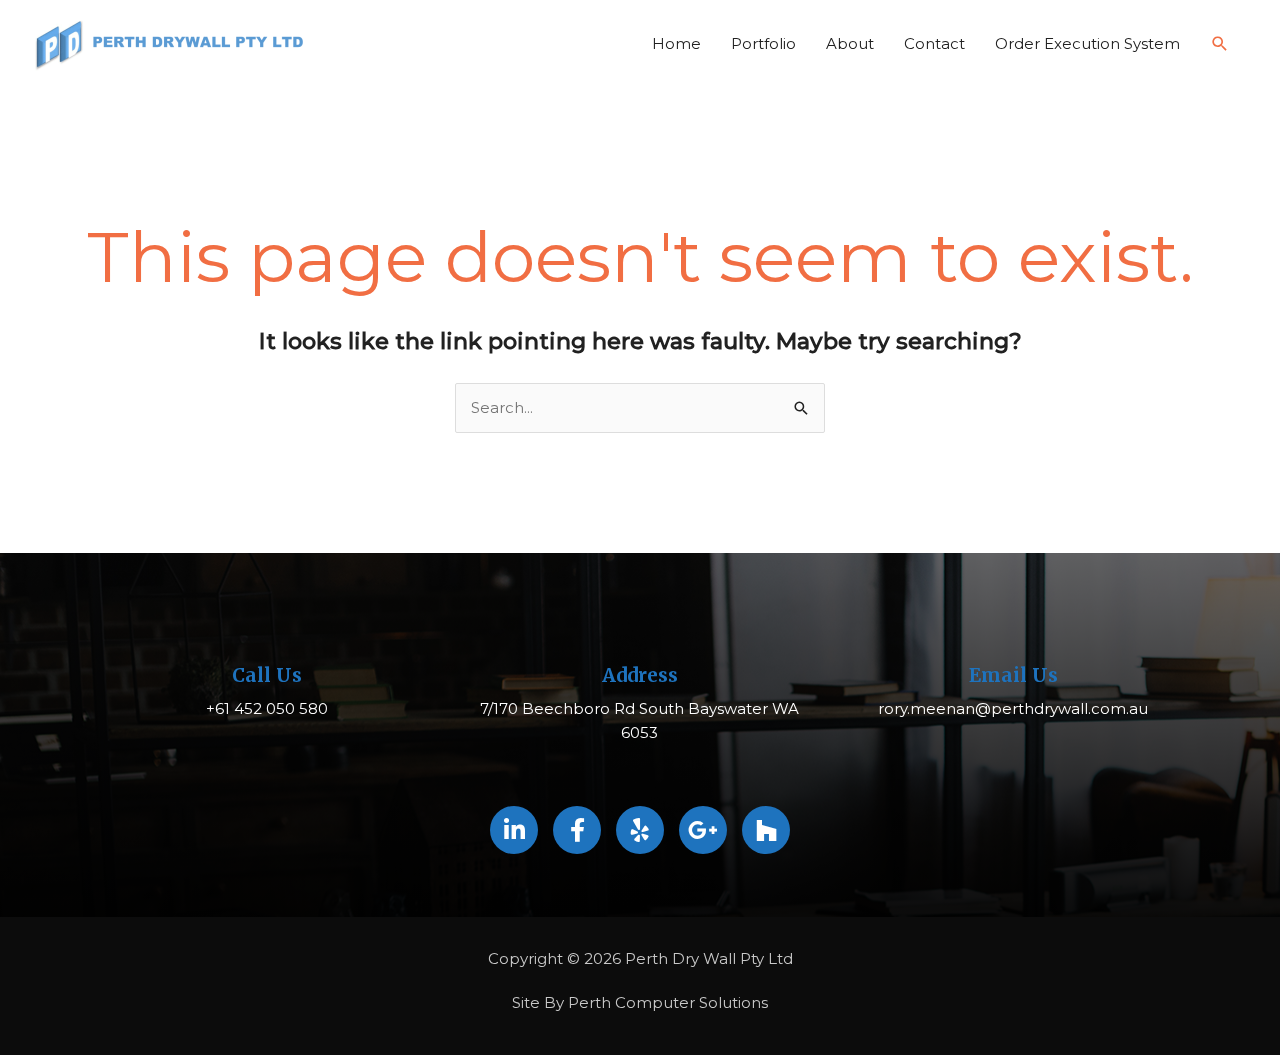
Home (676, 43)
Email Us (1013, 675)
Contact (934, 43)
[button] (1220, 44)
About (850, 43)
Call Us (267, 675)
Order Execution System (1087, 43)
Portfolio (763, 43)
